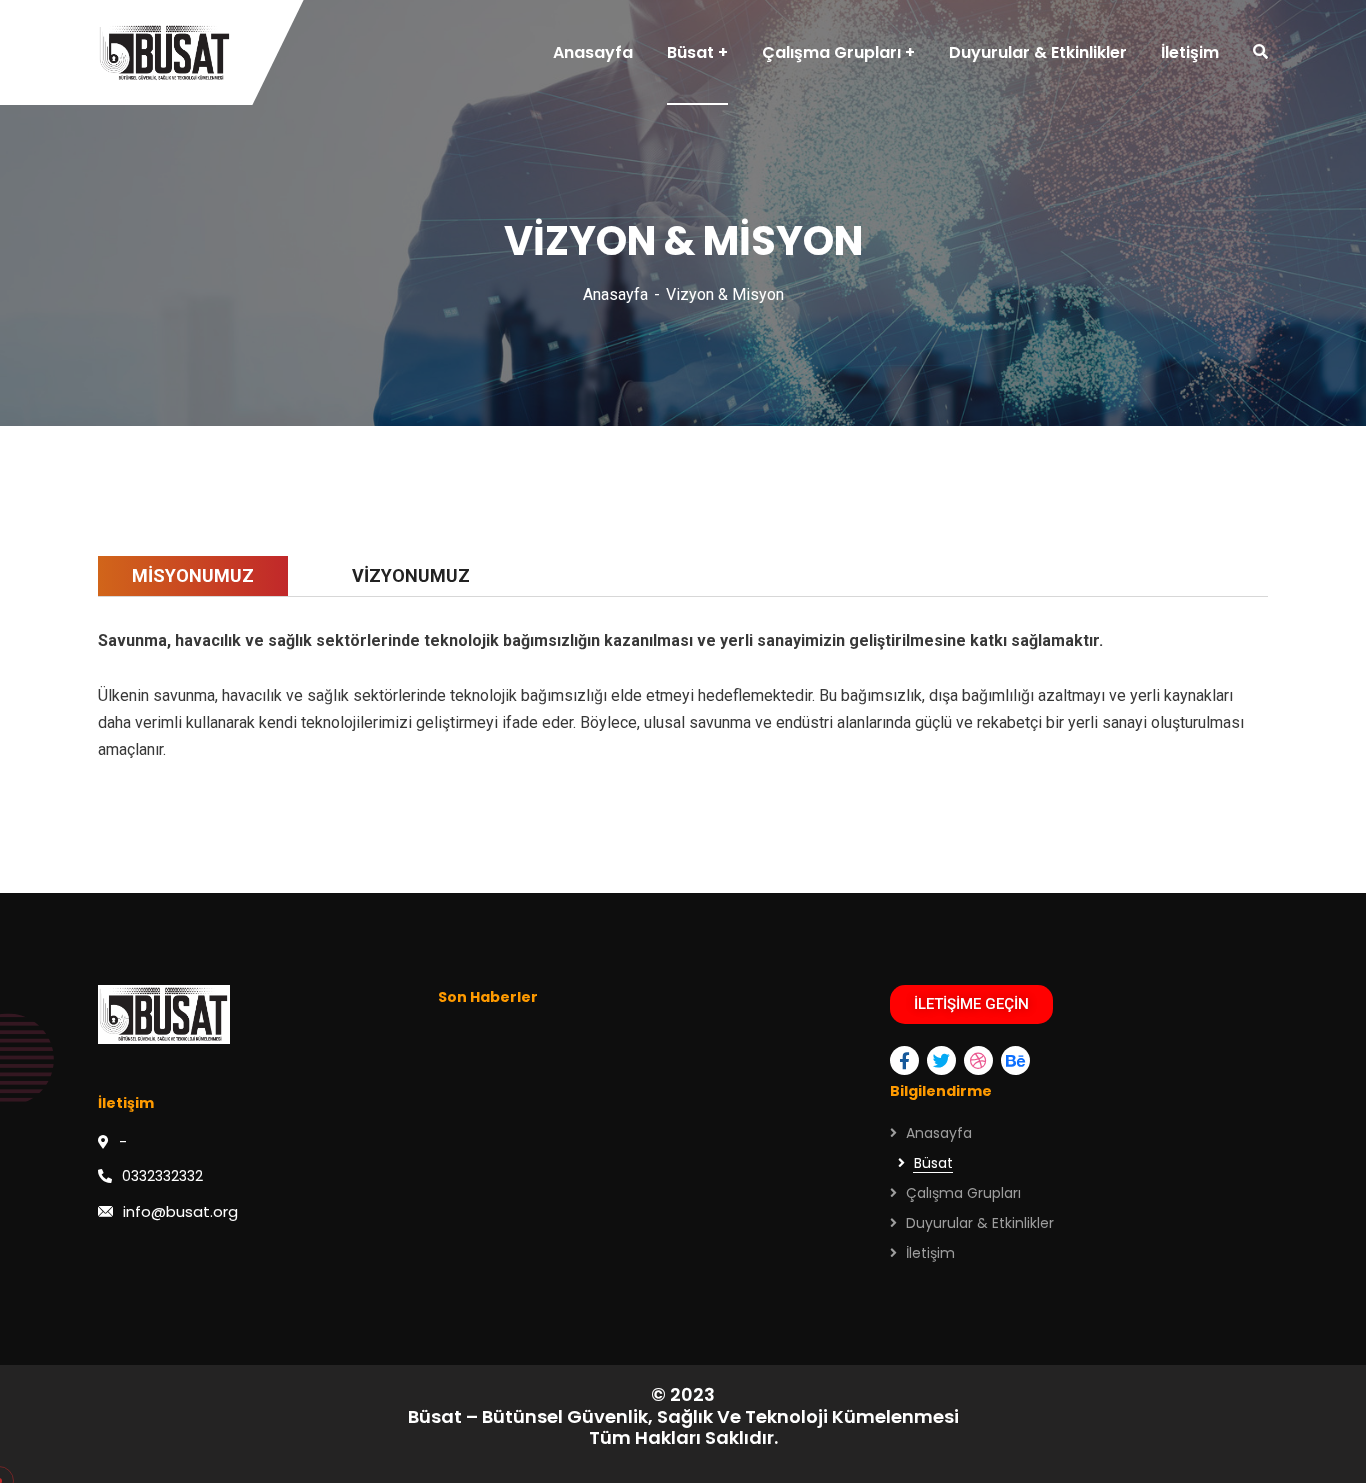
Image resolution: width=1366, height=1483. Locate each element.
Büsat (933, 1163)
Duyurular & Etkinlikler (980, 1223)
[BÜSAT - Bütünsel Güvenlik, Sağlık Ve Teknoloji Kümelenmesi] (165, 53)
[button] (971, 1004)
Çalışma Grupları (963, 1193)
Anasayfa (615, 294)
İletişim (930, 1253)
